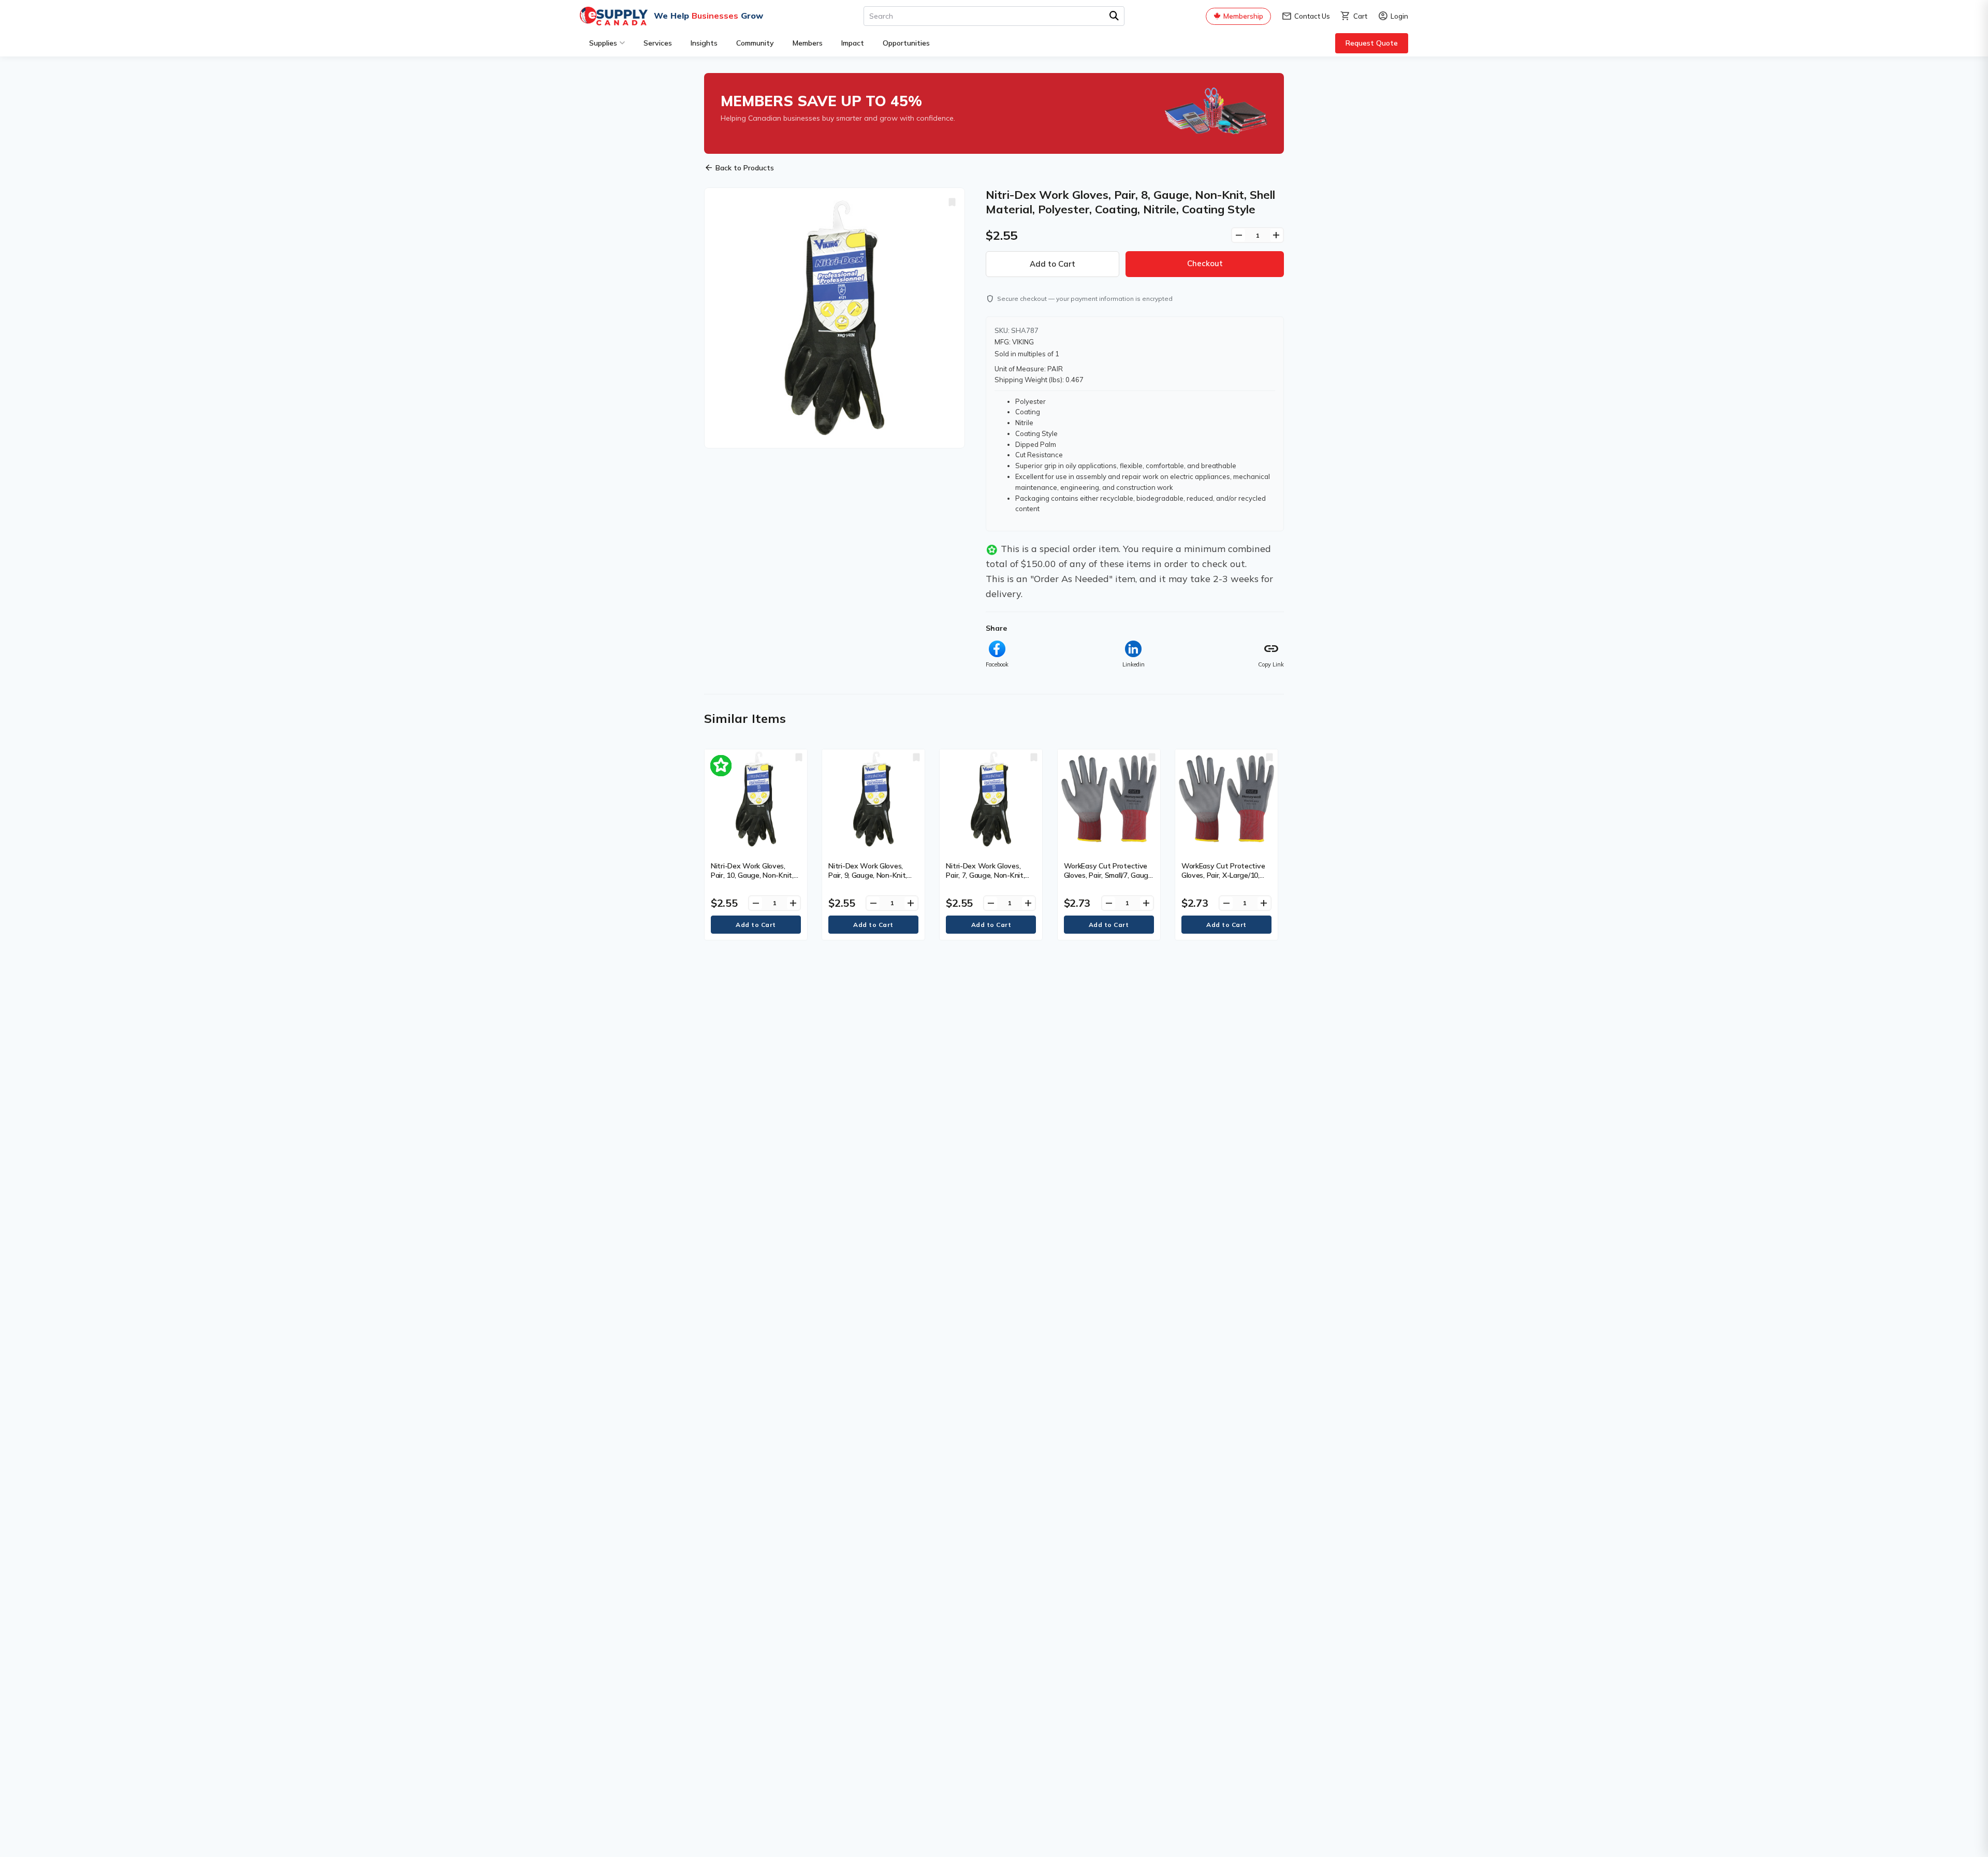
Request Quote (1372, 43)
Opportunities (906, 43)
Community (755, 43)
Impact (853, 43)
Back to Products (739, 168)
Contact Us (1306, 16)
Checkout (1205, 263)
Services (658, 43)
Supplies (603, 43)
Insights (704, 43)
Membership (1243, 16)
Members (808, 43)
